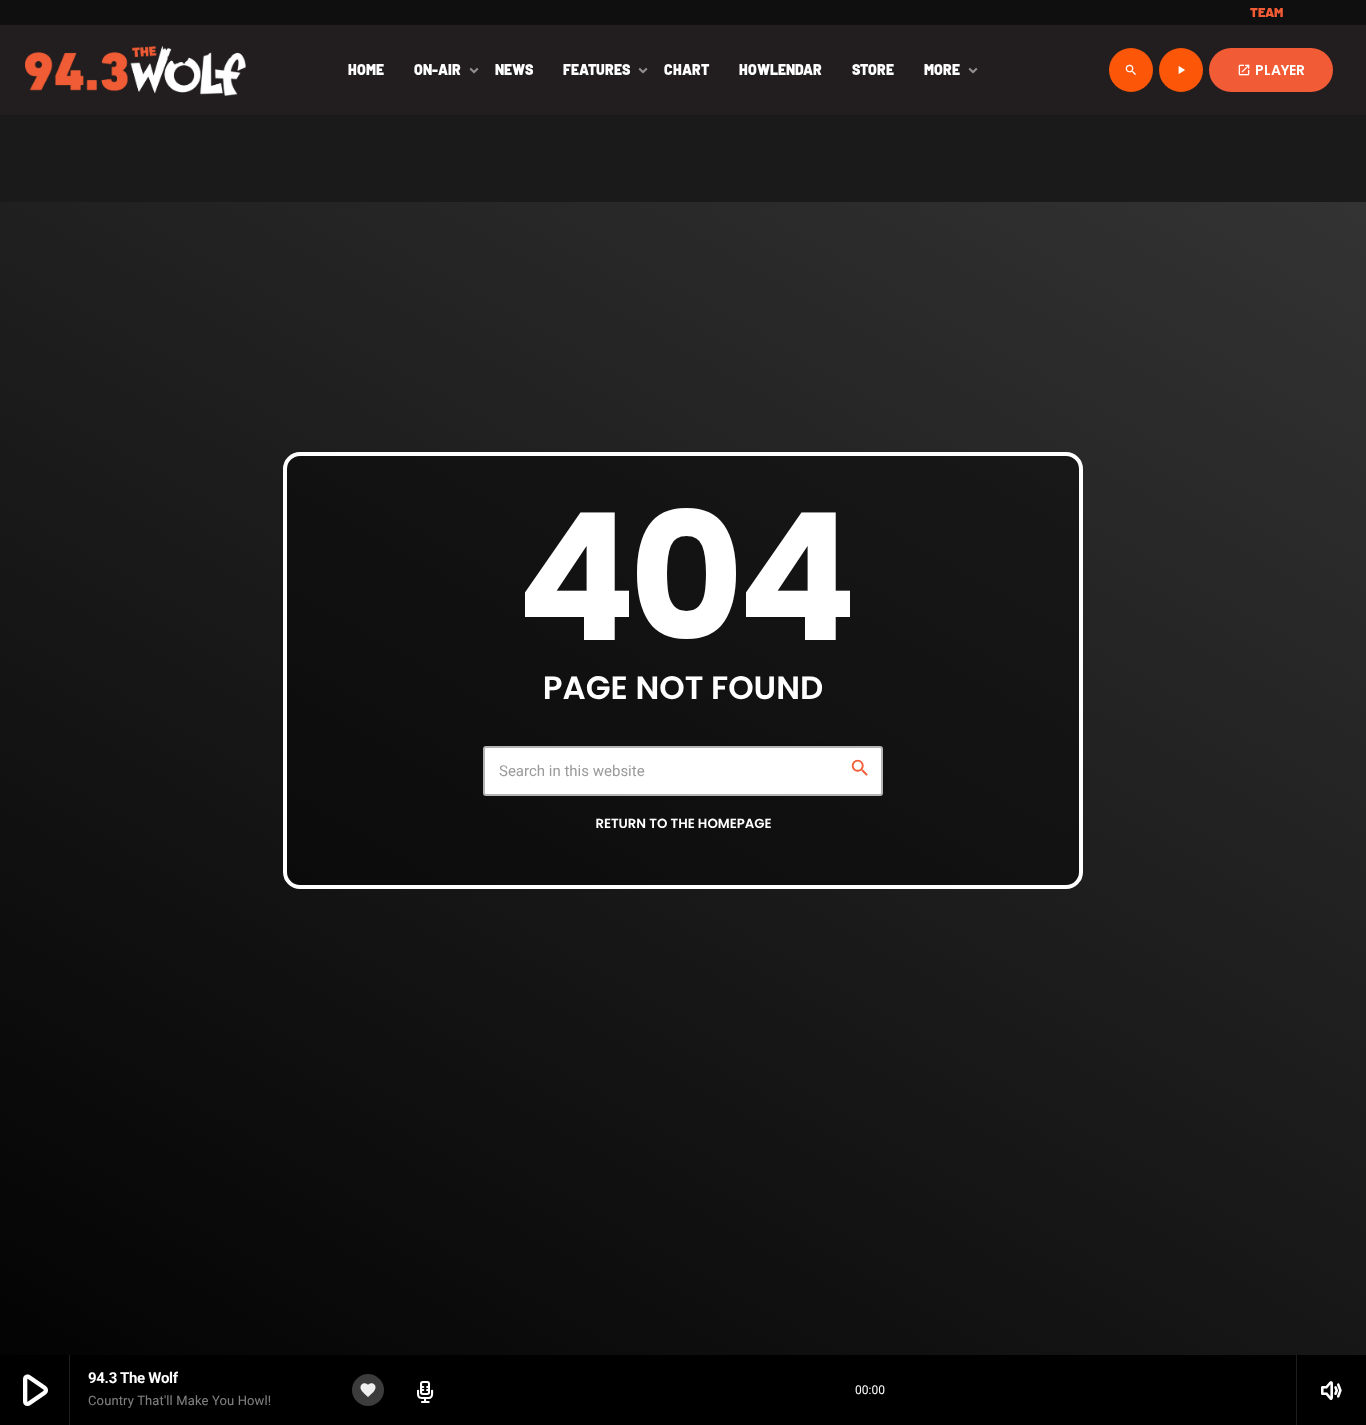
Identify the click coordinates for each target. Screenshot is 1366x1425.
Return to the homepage (683, 823)
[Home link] (135, 70)
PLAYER (1271, 70)
